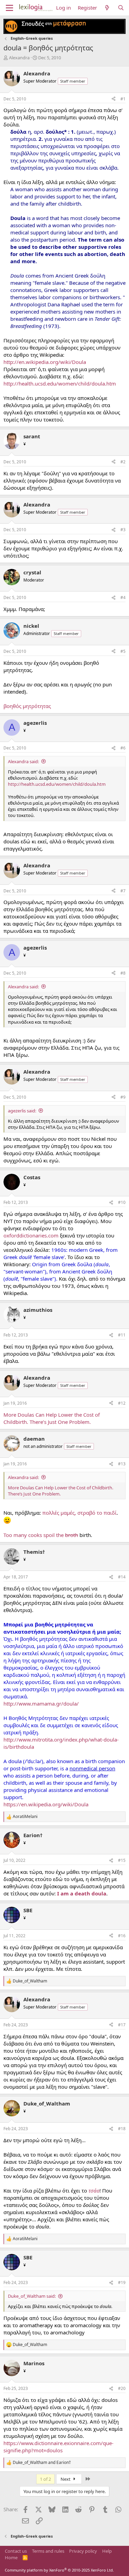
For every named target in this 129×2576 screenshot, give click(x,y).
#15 (122, 1860)
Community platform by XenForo (59, 2570)
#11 (122, 1335)
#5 (123, 651)
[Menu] (9, 8)
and (42, 2463)
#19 (122, 2282)
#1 (123, 99)
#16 (122, 1936)
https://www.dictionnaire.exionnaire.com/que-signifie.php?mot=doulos (58, 2447)
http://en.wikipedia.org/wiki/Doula (45, 362)
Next (66, 2479)
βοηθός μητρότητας (27, 706)
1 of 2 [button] (45, 2479)
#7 (123, 891)
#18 (122, 2129)
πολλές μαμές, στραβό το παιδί (79, 1513)
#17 (122, 2025)
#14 (122, 1577)
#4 (123, 597)
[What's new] (107, 8)
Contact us (16, 2551)
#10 (122, 1202)
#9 (123, 1097)
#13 (122, 1464)
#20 (122, 2388)
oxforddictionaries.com (31, 1235)
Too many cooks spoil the (41, 1535)
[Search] (121, 8)
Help (107, 2551)
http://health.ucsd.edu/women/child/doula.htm (60, 383)
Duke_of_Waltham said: (32, 2296)
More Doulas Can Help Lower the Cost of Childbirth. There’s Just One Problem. (52, 1418)
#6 (123, 748)
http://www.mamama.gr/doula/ (41, 1704)
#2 (123, 462)
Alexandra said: (23, 761)
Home (11, 2557)
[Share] (114, 99)
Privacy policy (83, 2551)
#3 (123, 530)
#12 (122, 1403)
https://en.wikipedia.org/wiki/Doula (46, 1804)
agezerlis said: (22, 1111)
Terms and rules (48, 2551)
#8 (123, 973)
